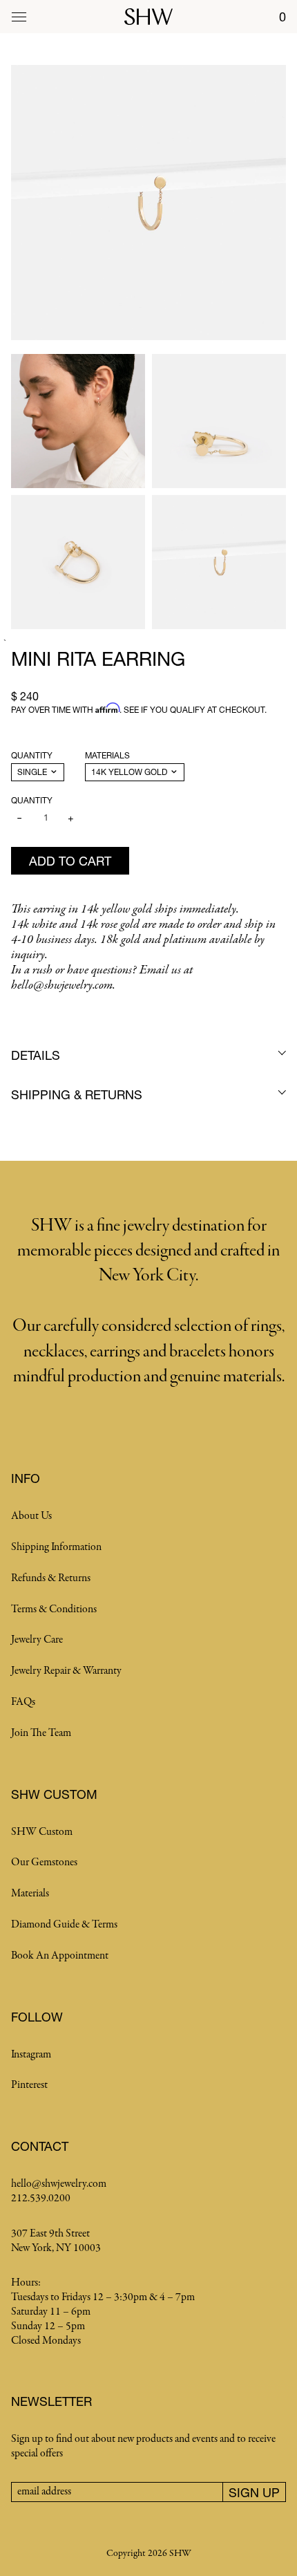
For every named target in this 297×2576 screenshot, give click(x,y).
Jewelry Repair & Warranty (66, 1671)
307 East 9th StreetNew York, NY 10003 (56, 2241)
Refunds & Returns (51, 1578)
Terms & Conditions (54, 1609)
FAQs (23, 1702)
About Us (31, 1516)
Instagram (31, 2055)
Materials (107, 755)
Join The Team (41, 1733)
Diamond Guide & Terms (64, 1925)
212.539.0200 (41, 2199)
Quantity (32, 755)
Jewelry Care (37, 1640)
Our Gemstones (44, 1863)
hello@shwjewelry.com (59, 2184)
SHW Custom (42, 1832)
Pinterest (29, 2085)
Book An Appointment (60, 1956)
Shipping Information (56, 1547)
